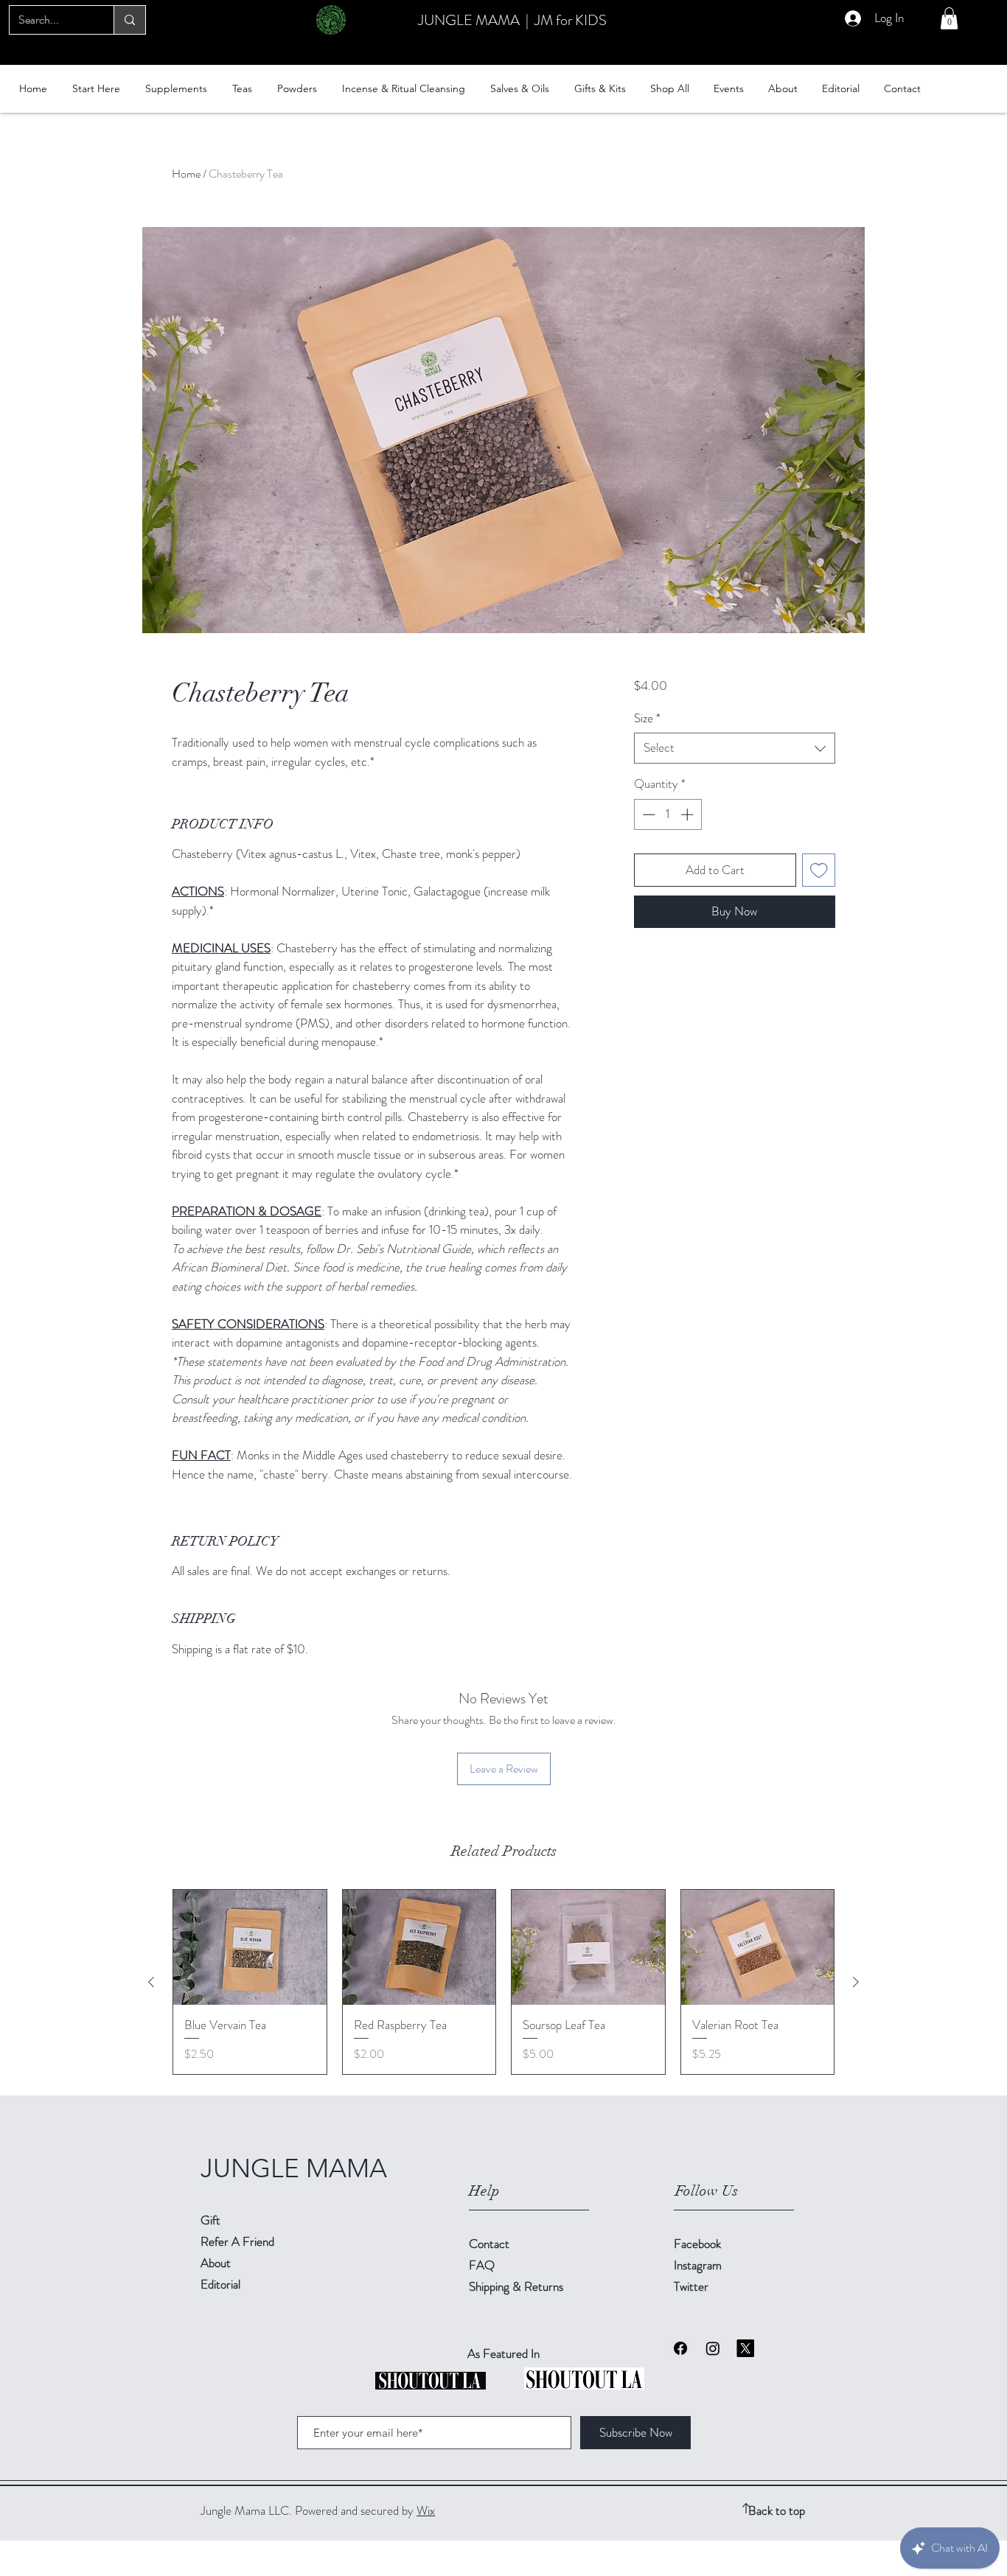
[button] (949, 18)
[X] (745, 2348)
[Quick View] (250, 1947)
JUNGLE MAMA (469, 20)
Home (186, 174)
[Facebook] (680, 2348)
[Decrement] (647, 814)
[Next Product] (856, 1982)
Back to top (777, 2510)
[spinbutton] (668, 814)
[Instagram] (713, 2348)
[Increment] (689, 814)
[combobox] (735, 748)
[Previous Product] (151, 1982)
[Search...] (129, 20)
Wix (426, 2510)
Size (647, 718)
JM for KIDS (571, 20)
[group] (503, 1982)
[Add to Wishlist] (819, 870)
